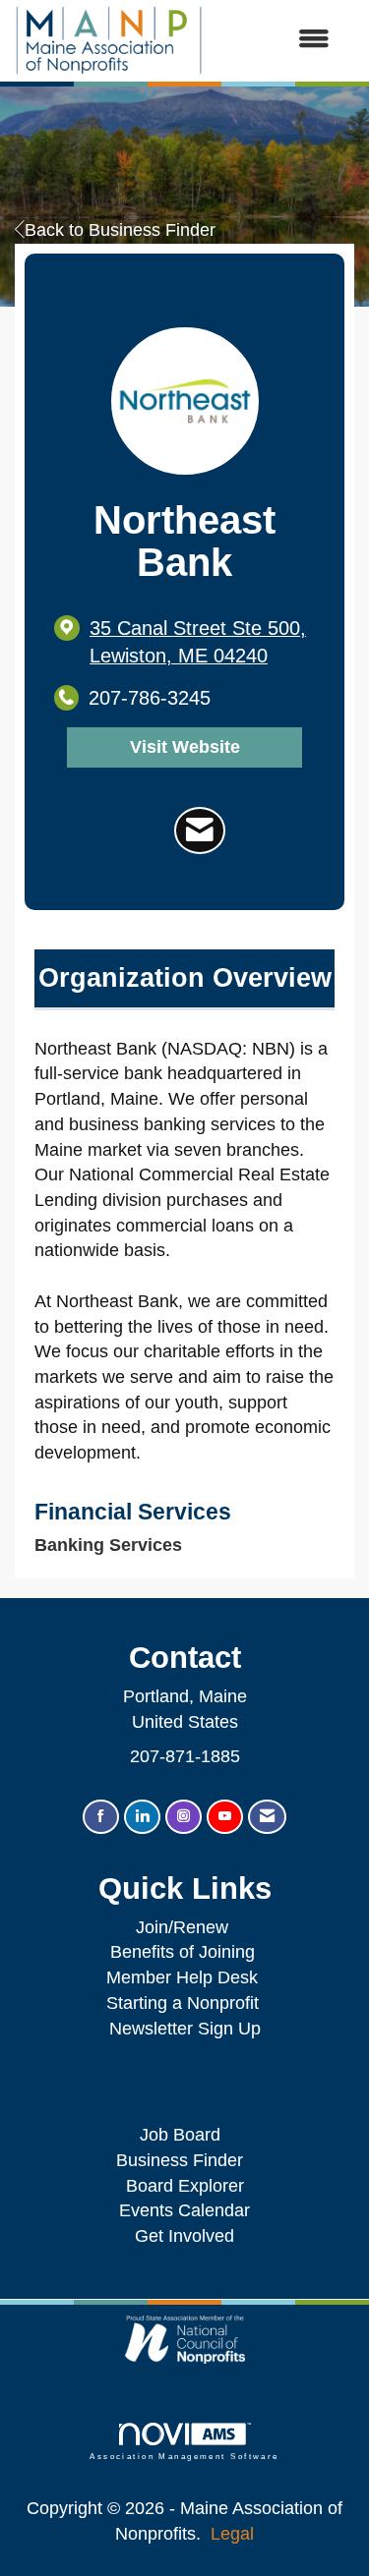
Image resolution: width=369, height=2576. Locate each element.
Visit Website (185, 747)
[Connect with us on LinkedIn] (142, 1817)
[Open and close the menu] (276, 40)
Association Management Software (184, 2457)
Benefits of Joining (183, 1952)
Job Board (185, 2135)
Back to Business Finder (120, 230)
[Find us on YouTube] (225, 1817)
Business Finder (184, 2160)
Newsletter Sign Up (185, 2029)
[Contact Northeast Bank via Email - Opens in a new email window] (200, 830)
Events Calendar (184, 2210)
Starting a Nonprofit (183, 2003)
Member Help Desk (182, 1977)
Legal (232, 2534)
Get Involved (184, 2236)
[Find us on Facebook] (101, 1817)
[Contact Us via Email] (267, 1817)
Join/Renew (182, 1927)
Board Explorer (185, 2186)
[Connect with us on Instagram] (184, 1817)
